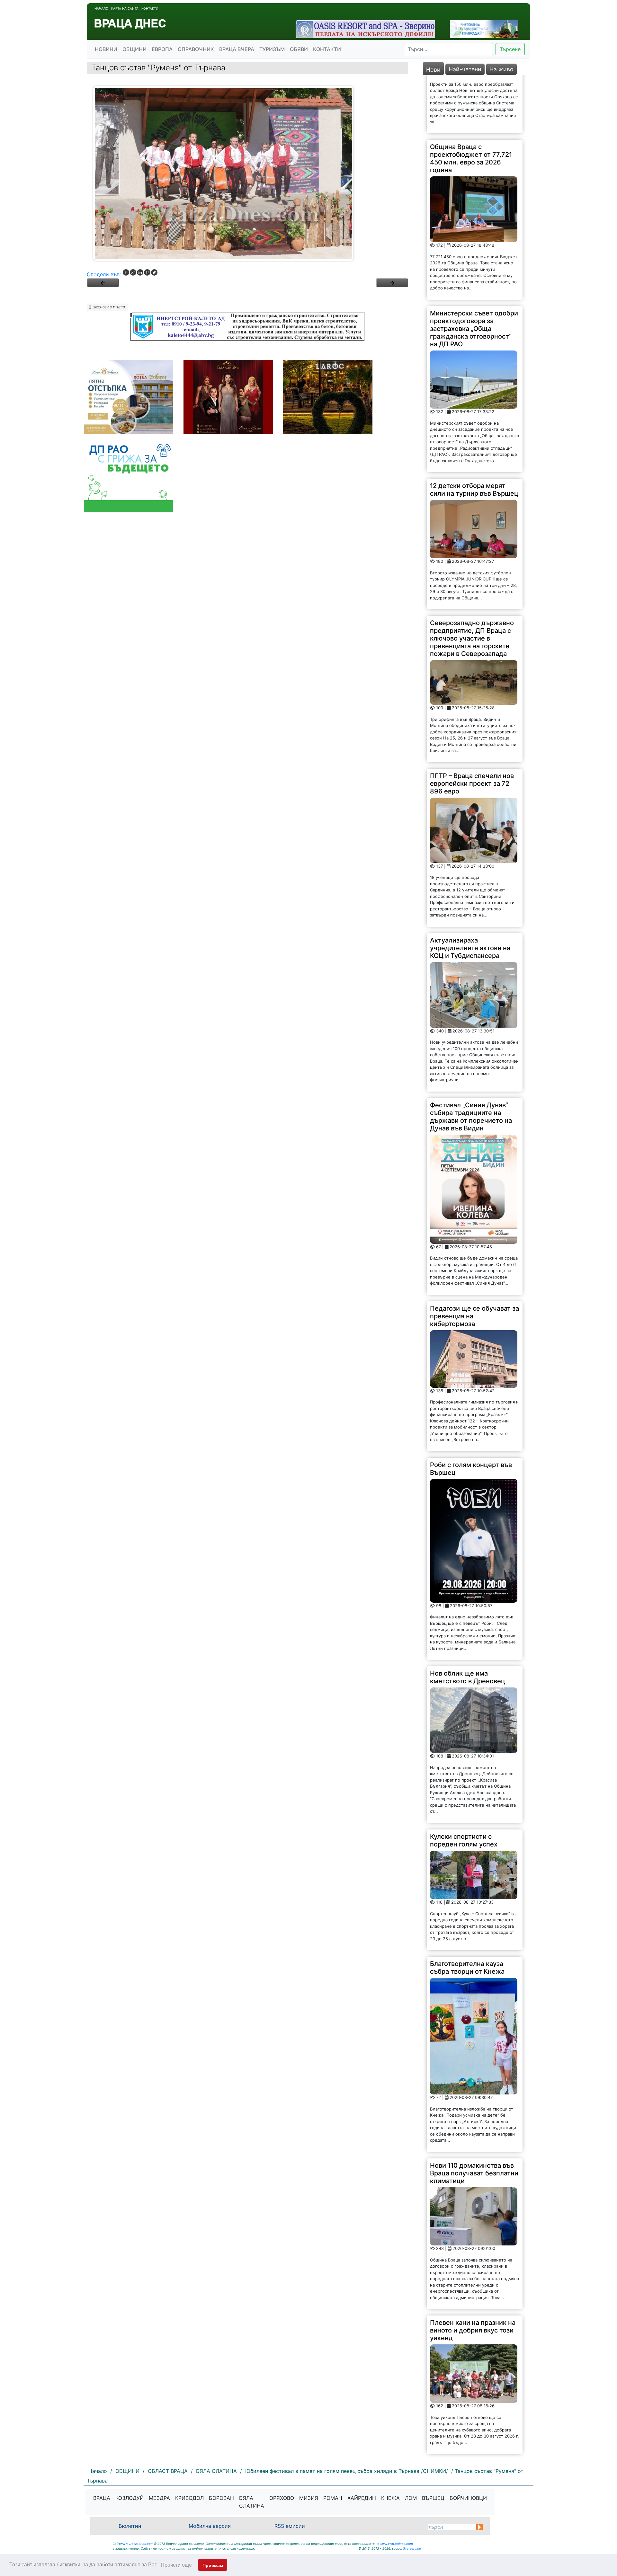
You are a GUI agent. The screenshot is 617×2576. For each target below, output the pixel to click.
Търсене (510, 49)
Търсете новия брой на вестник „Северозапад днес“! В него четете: (466, 2417)
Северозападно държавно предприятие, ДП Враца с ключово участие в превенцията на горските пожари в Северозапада (472, 580)
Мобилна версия (210, 2526)
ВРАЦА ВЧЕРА (237, 49)
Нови (433, 70)
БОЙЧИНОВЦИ (468, 2498)
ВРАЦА (102, 2498)
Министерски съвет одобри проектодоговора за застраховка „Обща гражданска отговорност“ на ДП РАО (474, 270)
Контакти (150, 8)
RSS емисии (290, 2526)
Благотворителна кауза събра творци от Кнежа (467, 1909)
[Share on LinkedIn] (140, 272)
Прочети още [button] (176, 2565)
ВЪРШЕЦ (433, 2498)
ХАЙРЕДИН (362, 2498)
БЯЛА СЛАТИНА (252, 2502)
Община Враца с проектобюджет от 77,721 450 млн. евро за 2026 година (471, 100)
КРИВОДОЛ (189, 2498)
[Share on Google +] (133, 272)
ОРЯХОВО (282, 2498)
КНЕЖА (390, 2498)
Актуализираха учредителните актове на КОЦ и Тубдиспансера (470, 890)
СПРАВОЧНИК (196, 49)
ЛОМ (411, 2498)
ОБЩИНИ (134, 49)
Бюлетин (130, 2526)
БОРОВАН (221, 2498)
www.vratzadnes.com (137, 2544)
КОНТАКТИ (327, 49)
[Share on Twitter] (154, 272)
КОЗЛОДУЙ (130, 2498)
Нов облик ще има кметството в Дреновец (468, 1619)
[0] (103, 283)
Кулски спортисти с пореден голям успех (464, 1782)
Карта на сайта (125, 8)
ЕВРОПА (162, 49)
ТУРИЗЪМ (272, 49)
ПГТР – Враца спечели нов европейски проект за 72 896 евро (472, 725)
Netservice (412, 2548)
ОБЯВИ (299, 49)
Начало (101, 8)
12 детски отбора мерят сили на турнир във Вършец (474, 431)
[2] (392, 283)
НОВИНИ (106, 49)
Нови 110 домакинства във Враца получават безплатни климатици (474, 2115)
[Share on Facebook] (126, 272)
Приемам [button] (213, 2565)
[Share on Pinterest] (147, 272)
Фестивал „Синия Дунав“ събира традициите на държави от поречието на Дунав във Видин (471, 1058)
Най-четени (465, 69)
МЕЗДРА (159, 2498)
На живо (501, 69)
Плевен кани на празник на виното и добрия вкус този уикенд (473, 2272)
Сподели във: (104, 274)
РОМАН (333, 2498)
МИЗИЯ (309, 2498)
